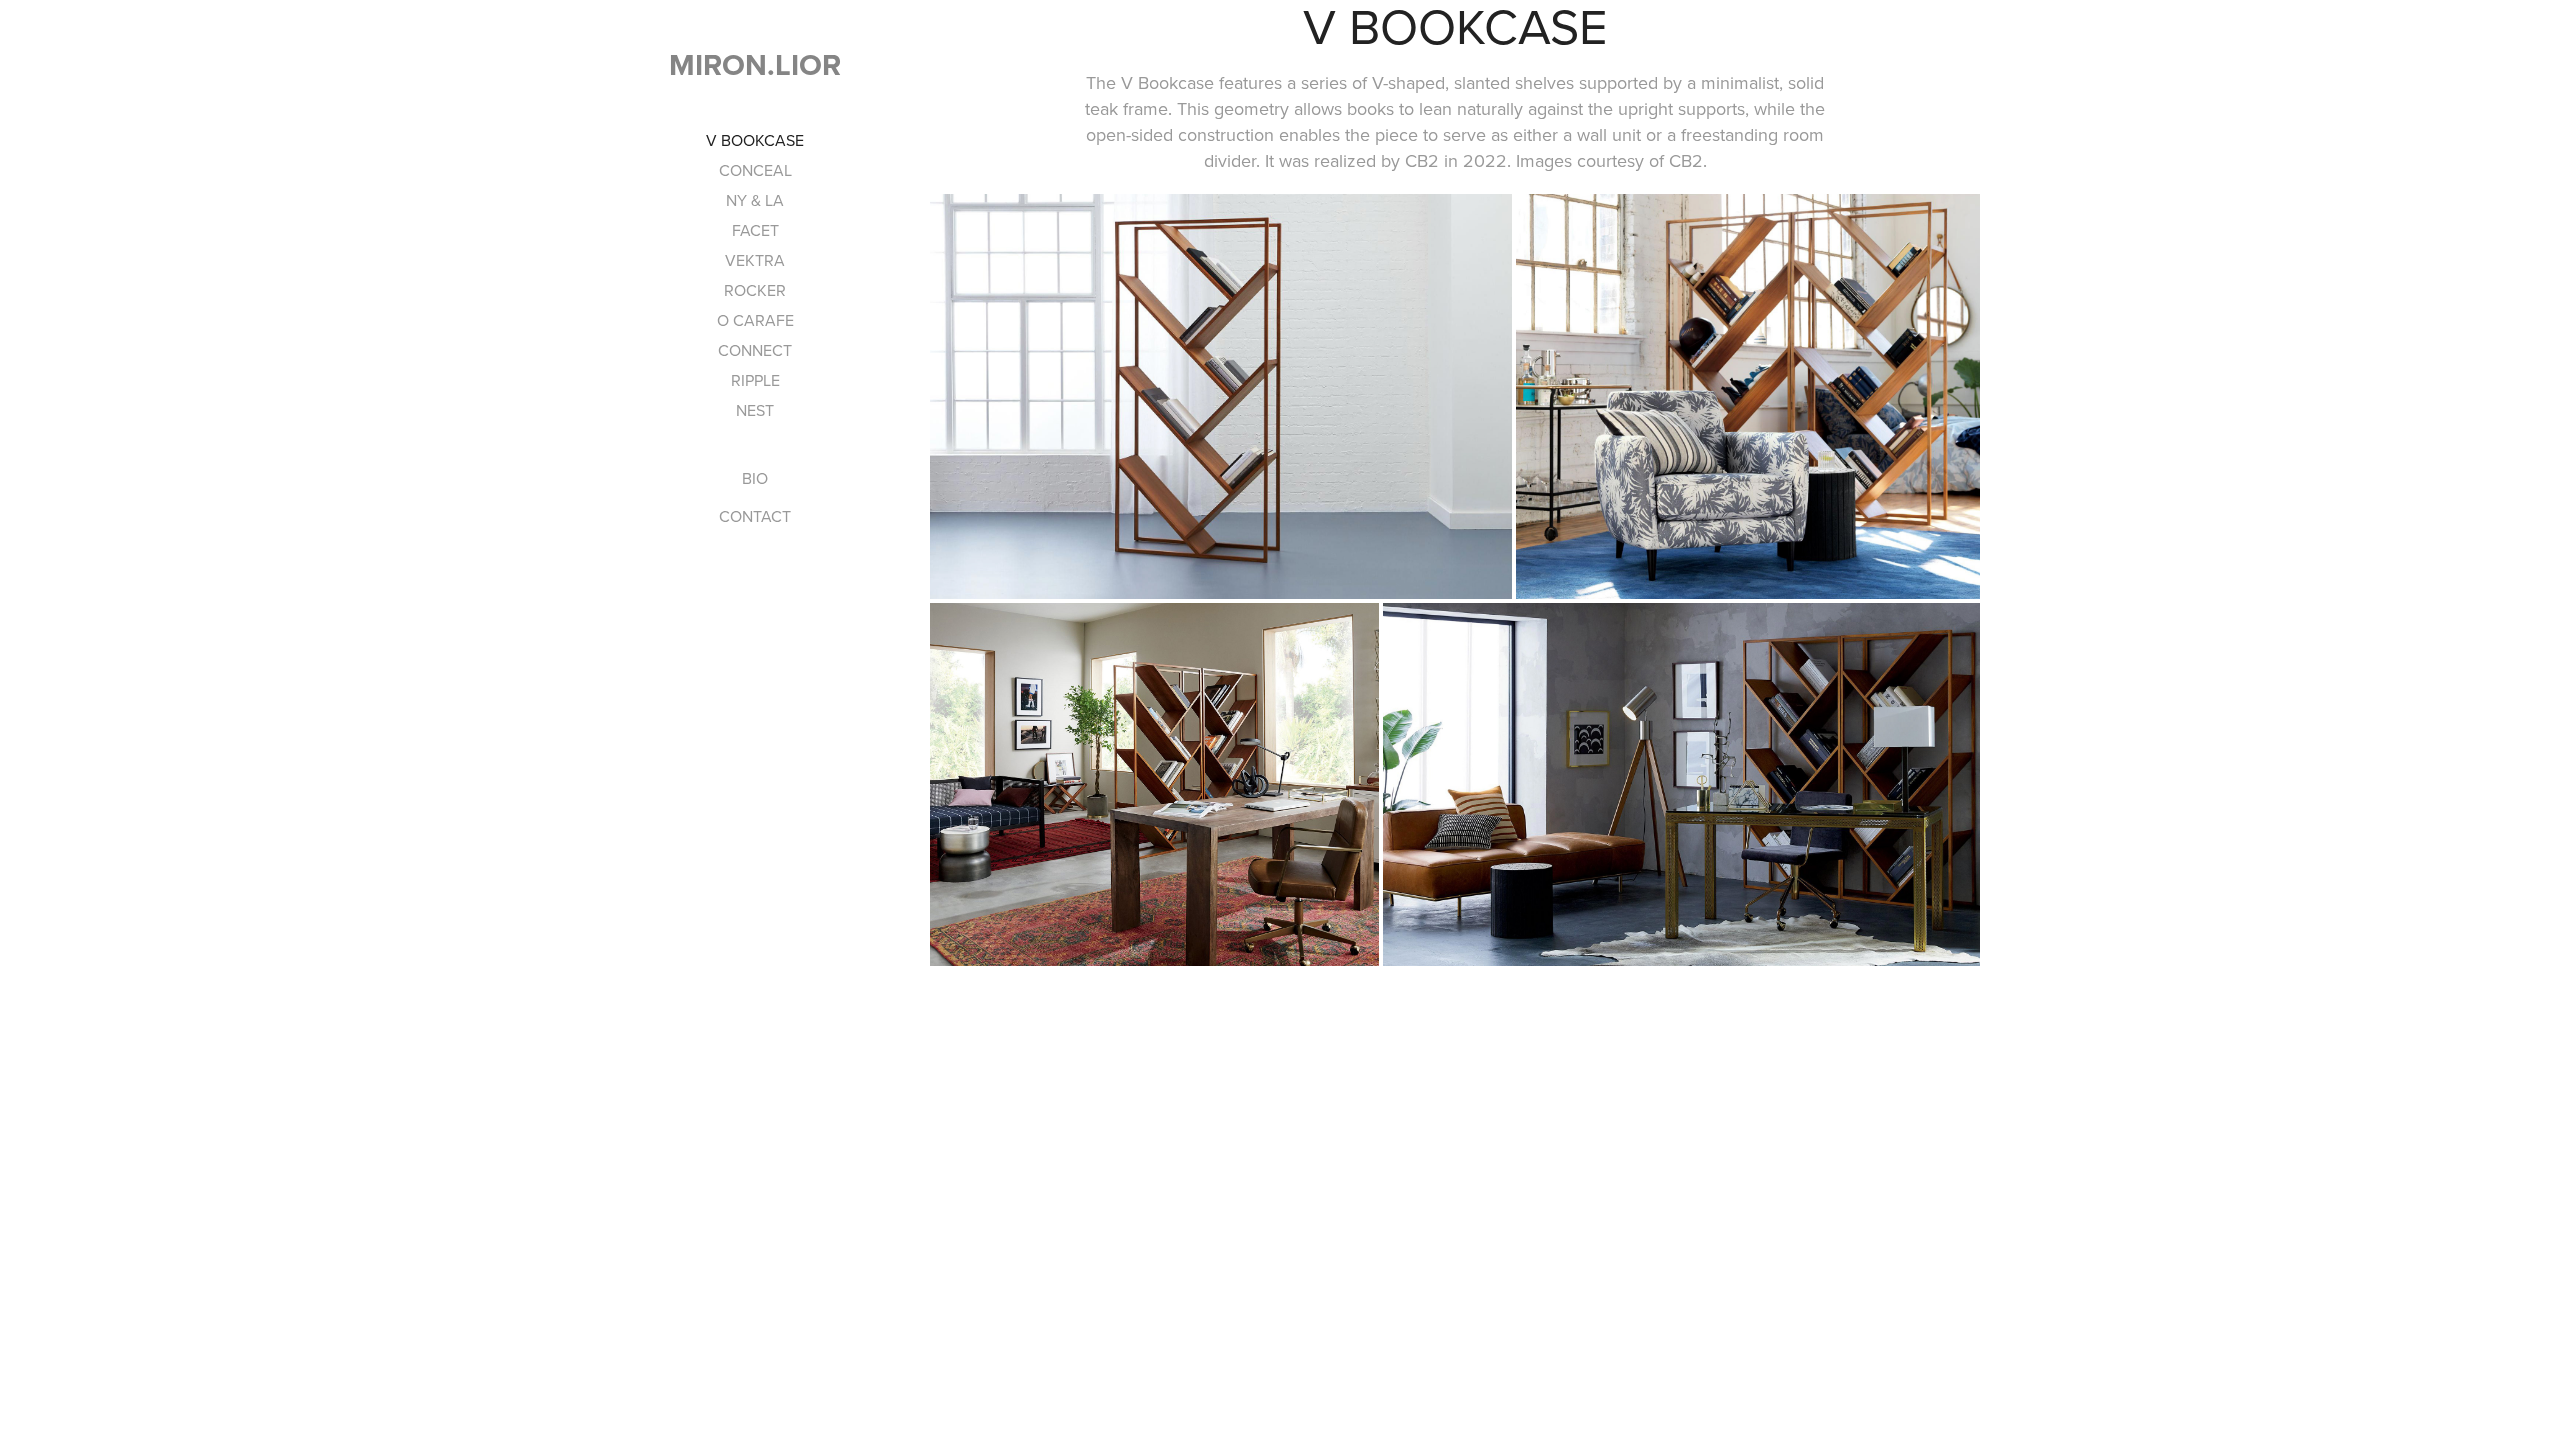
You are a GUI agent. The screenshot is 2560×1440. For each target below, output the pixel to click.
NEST (755, 410)
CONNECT (755, 350)
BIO (755, 478)
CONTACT (755, 516)
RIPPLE (755, 380)
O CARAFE (755, 320)
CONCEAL (755, 170)
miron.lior (755, 64)
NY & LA (755, 200)
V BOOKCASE (755, 140)
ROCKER (755, 290)
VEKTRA (755, 260)
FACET (755, 230)
